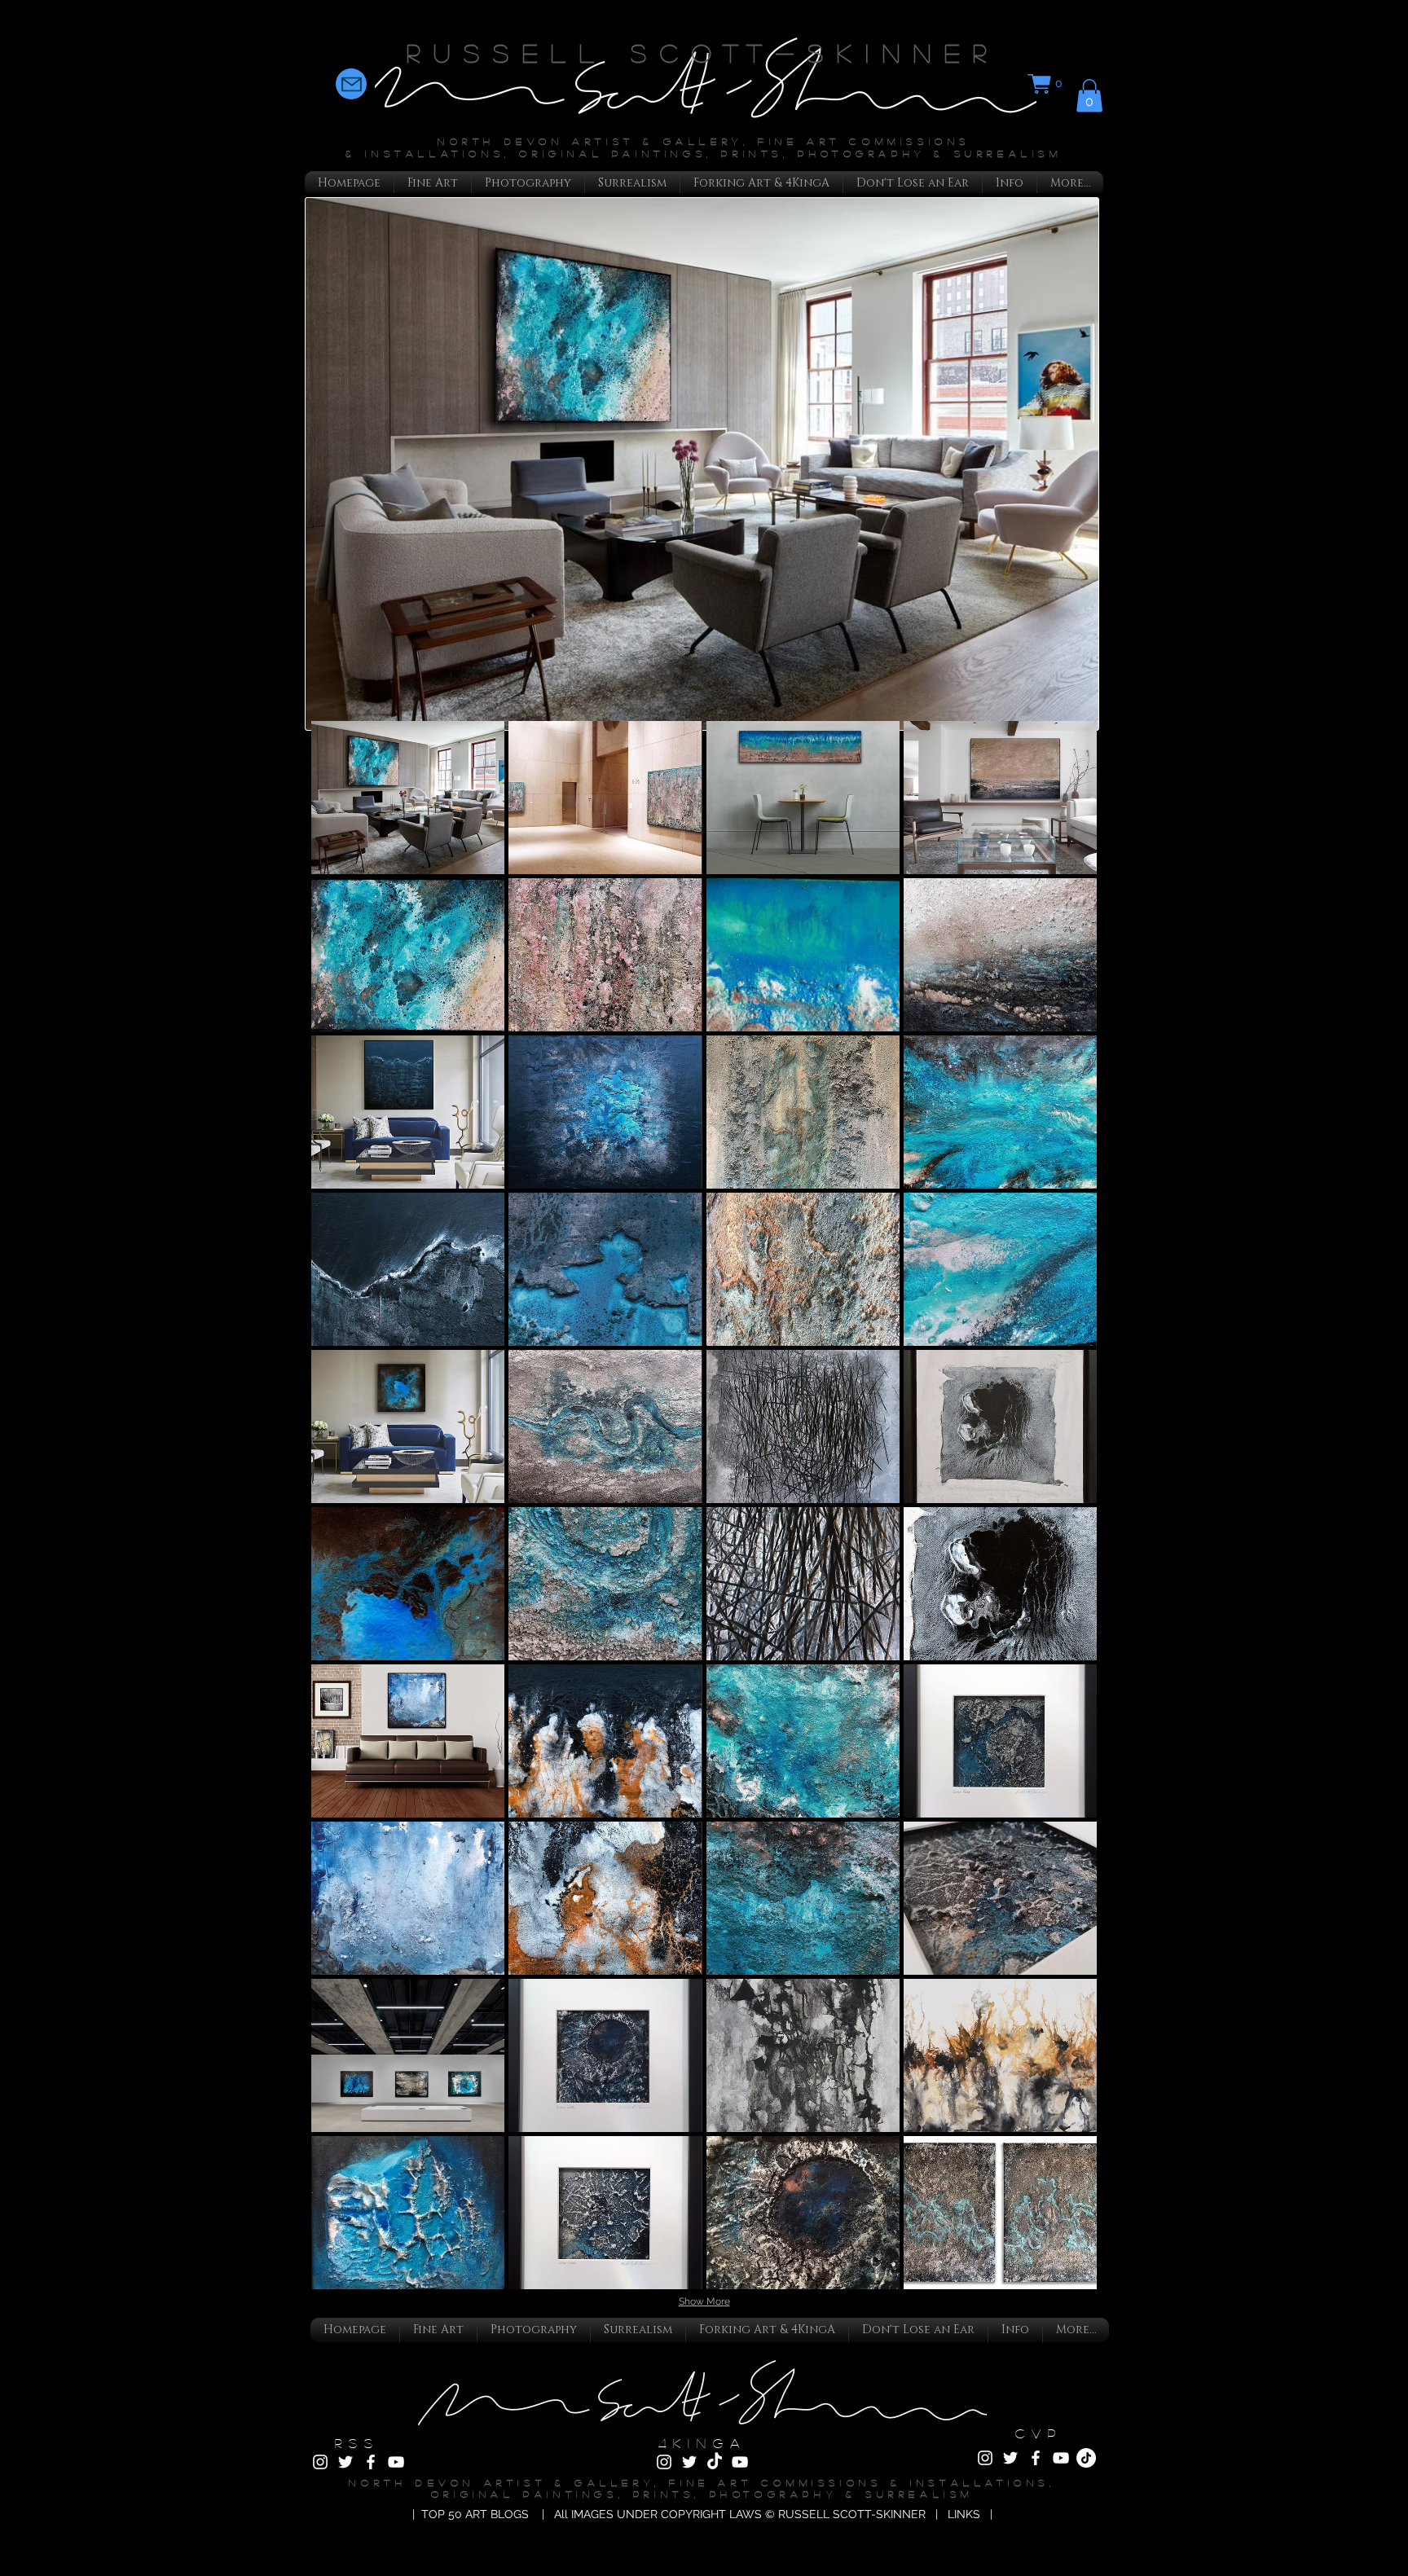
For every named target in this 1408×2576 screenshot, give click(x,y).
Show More (704, 2301)
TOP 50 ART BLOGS (475, 2514)
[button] (1047, 84)
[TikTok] (715, 2462)
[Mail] (351, 84)
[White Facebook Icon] (371, 2462)
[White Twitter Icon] (345, 2462)
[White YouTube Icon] (396, 2462)
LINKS (967, 2514)
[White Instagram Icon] (320, 2462)
